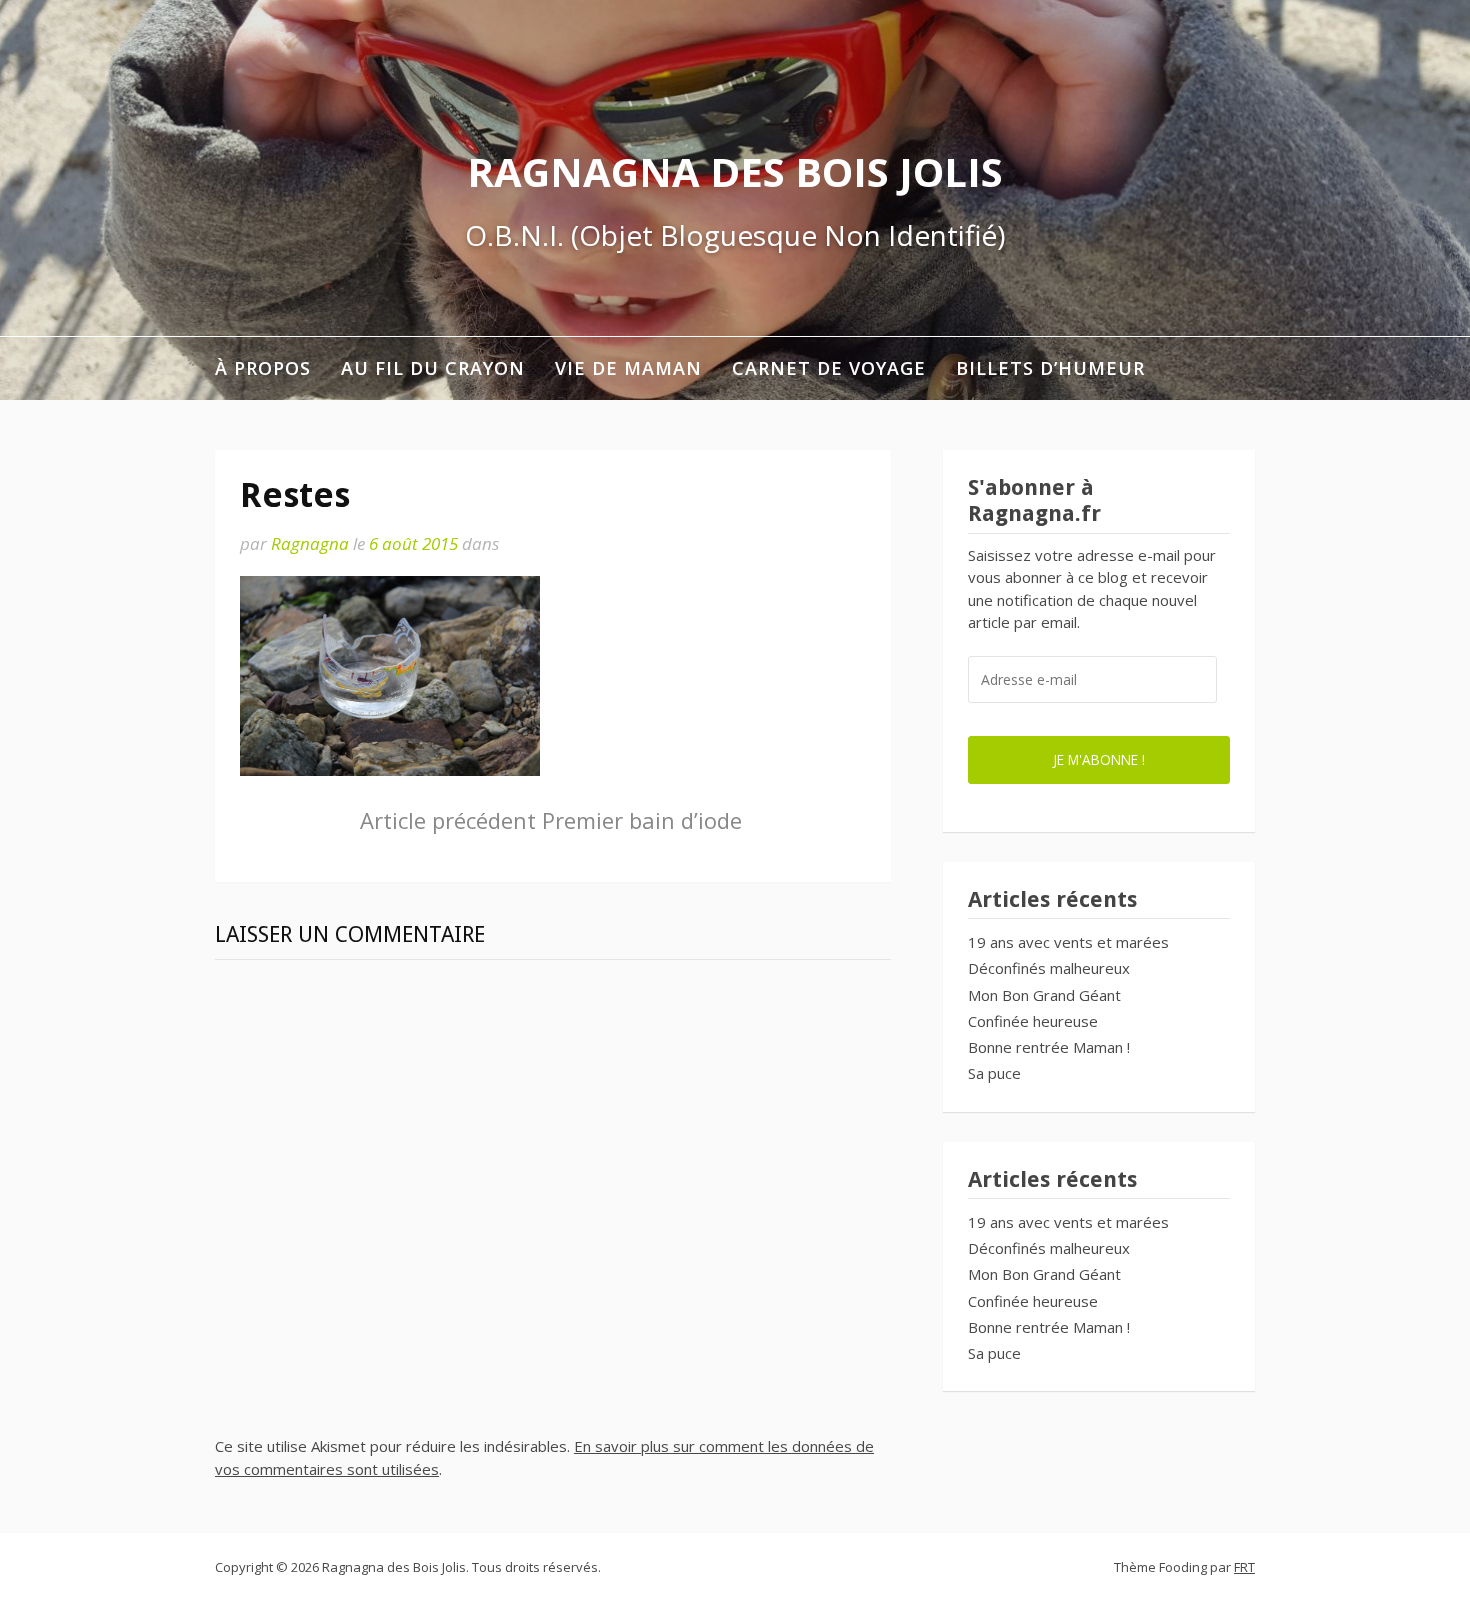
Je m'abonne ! (1099, 759)
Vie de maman (628, 368)
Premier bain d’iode (551, 820)
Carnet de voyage (829, 368)
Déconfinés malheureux (1049, 968)
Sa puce (994, 1073)
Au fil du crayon (433, 368)
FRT (1244, 1567)
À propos (263, 368)
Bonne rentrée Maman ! (1049, 1047)
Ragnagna (310, 543)
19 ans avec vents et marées (1068, 942)
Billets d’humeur (1050, 368)
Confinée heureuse (1033, 1021)
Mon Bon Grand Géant (1044, 995)
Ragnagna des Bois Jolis (735, 171)
